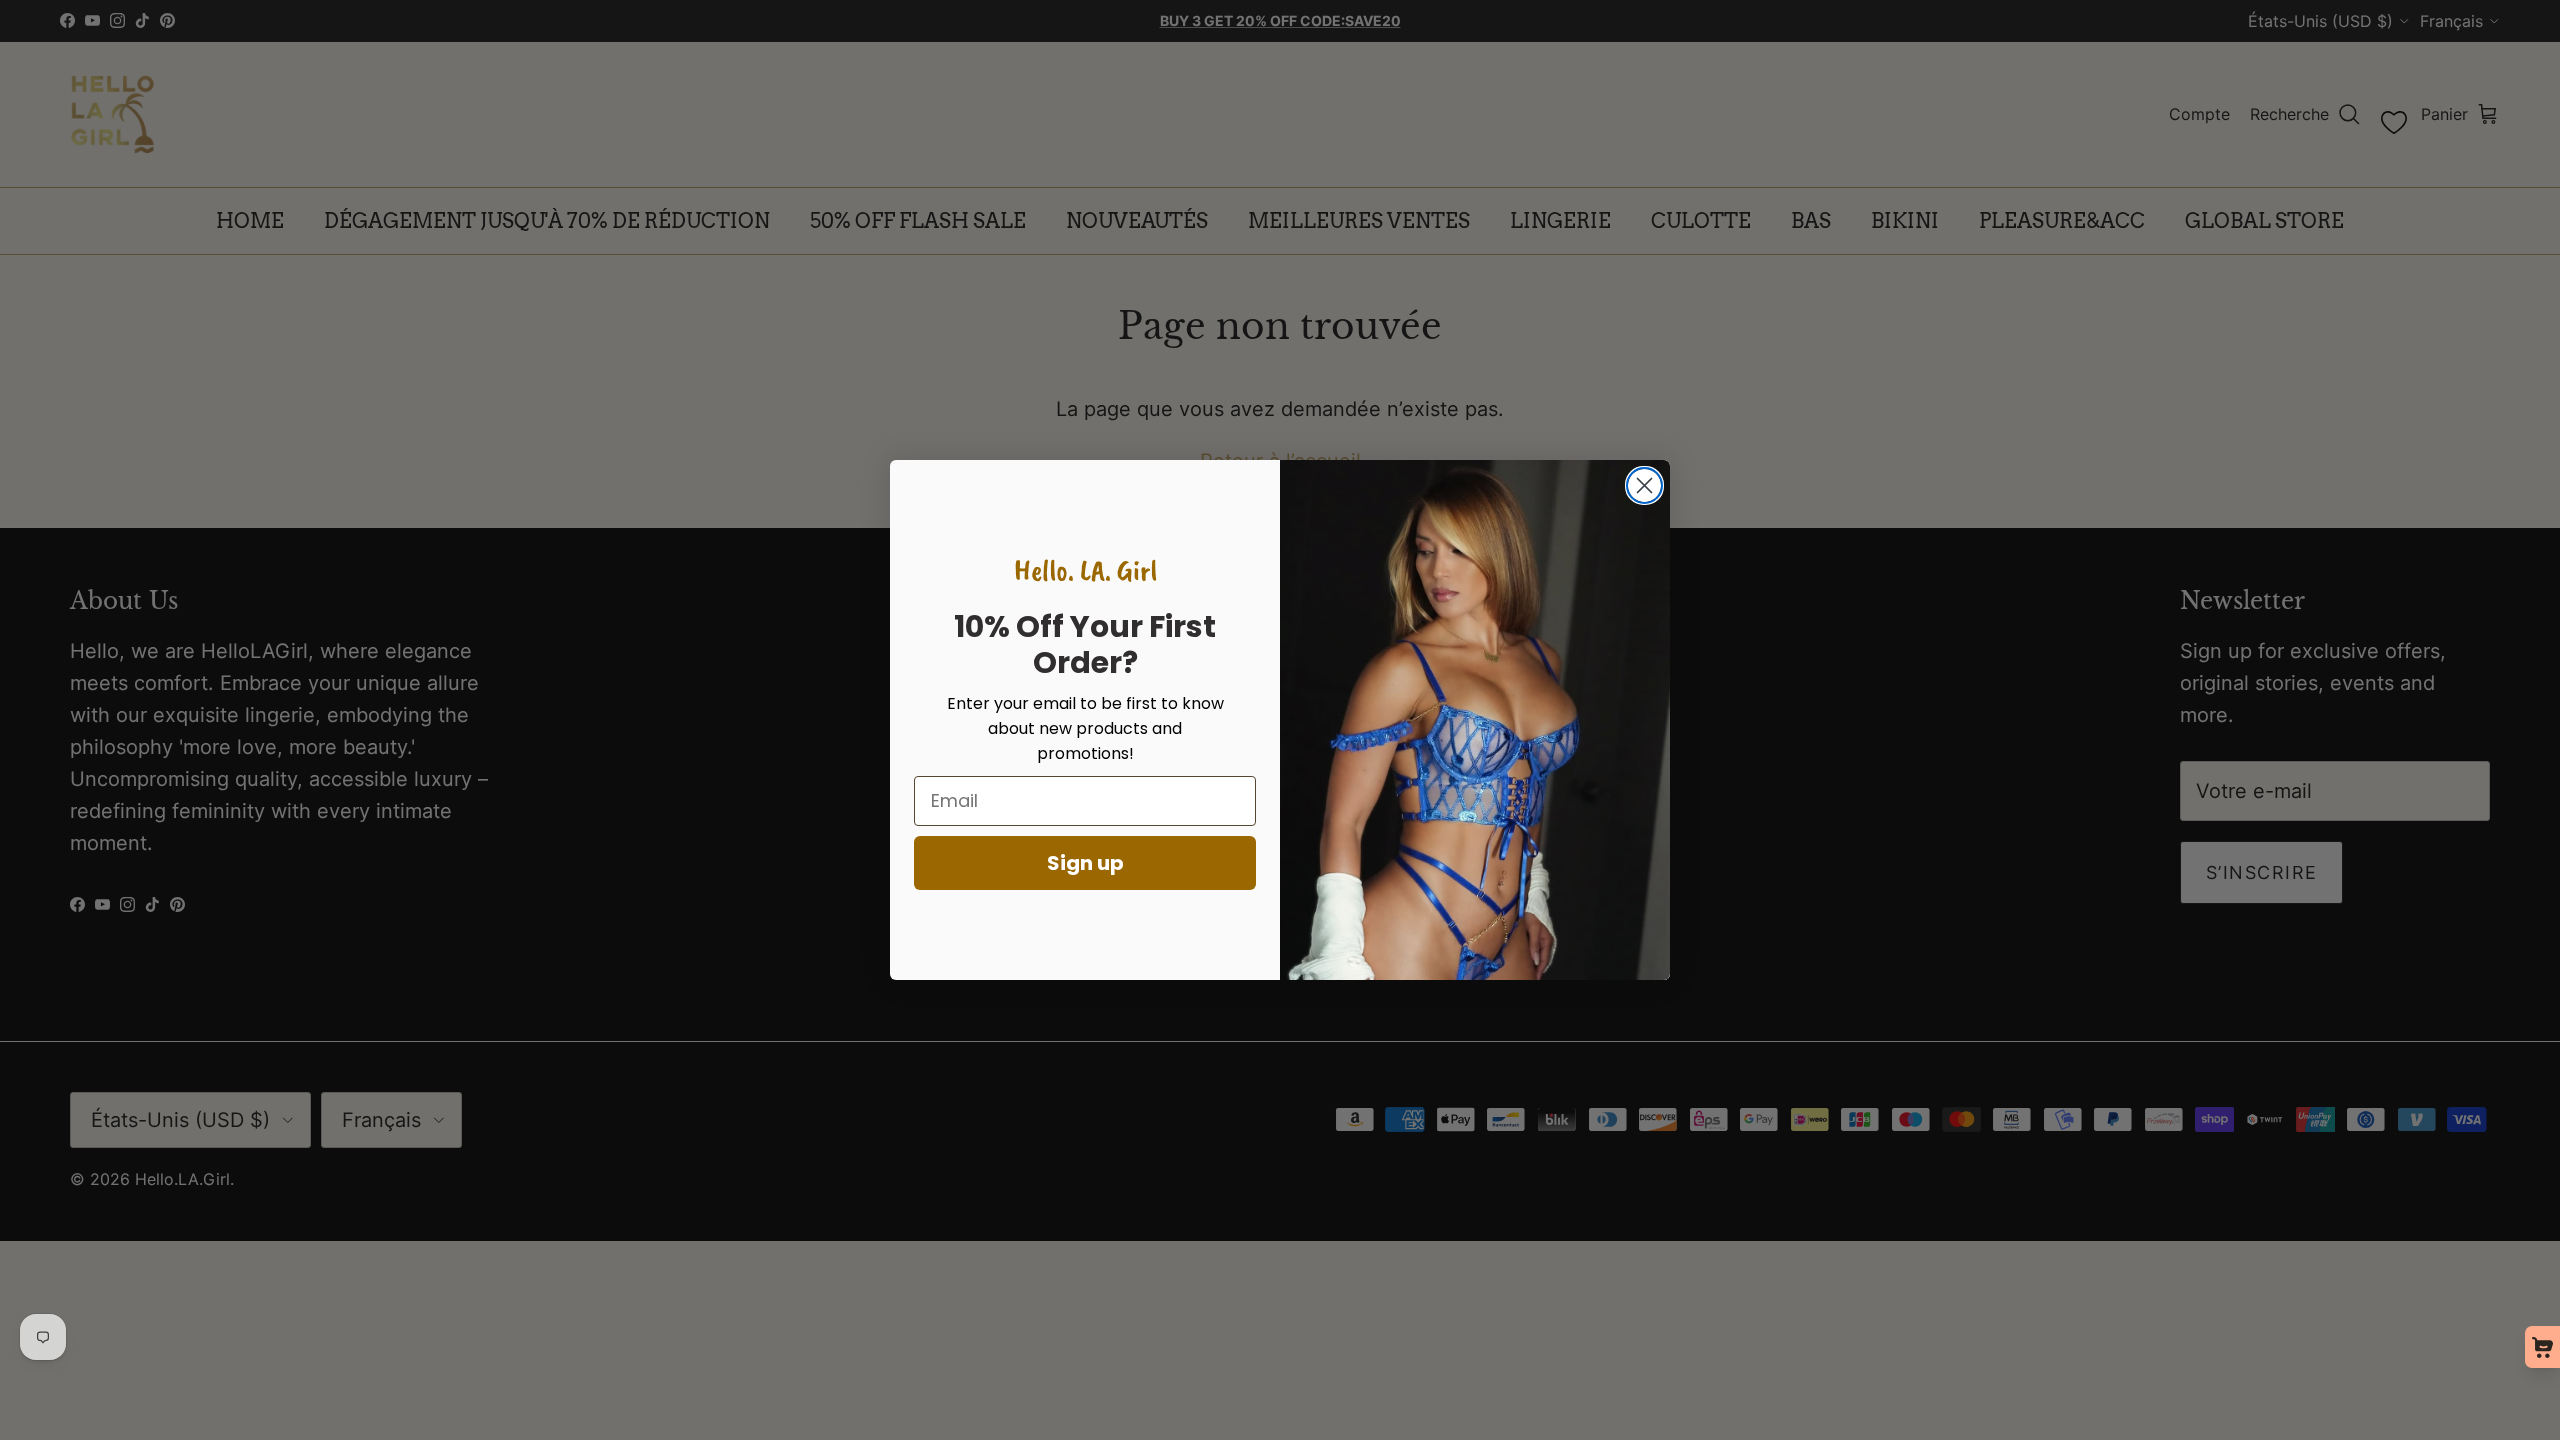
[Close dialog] (1644, 485)
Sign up (1085, 863)
